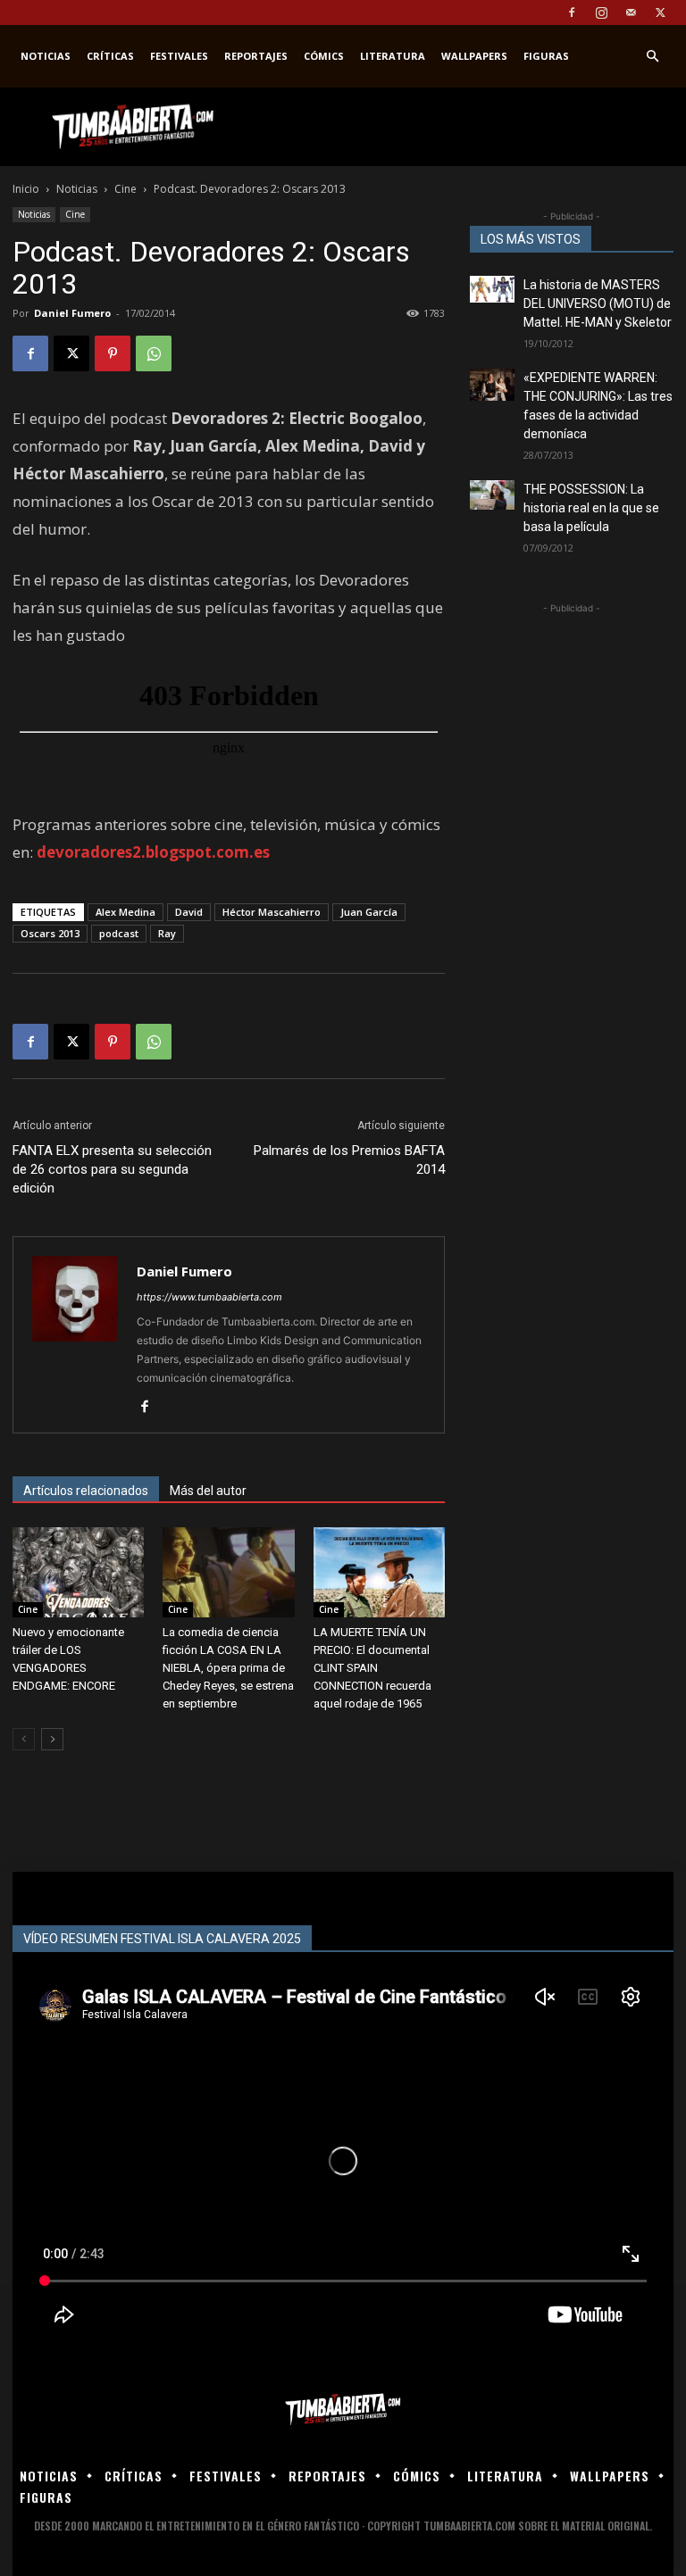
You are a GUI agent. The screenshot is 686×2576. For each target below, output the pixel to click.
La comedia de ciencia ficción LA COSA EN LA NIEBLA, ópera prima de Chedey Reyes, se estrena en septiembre (228, 1668)
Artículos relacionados (86, 1491)
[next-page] (52, 1739)
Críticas (110, 56)
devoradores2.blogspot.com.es (153, 852)
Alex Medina (125, 912)
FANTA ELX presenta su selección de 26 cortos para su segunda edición (112, 1169)
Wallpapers (474, 56)
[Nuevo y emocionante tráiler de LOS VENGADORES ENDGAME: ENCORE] (78, 1572)
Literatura (393, 56)
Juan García (369, 912)
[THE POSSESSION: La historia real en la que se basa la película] (492, 495)
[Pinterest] (113, 353)
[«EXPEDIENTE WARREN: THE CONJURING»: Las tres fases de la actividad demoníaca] (492, 385)
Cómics (324, 56)
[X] (660, 12)
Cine (125, 189)
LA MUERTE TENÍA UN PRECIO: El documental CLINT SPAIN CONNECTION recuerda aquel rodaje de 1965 (372, 1668)
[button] (652, 57)
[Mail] (631, 12)
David (189, 912)
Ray (167, 933)
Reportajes (256, 56)
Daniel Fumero (72, 313)
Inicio (26, 189)
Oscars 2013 (50, 933)
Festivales (179, 56)
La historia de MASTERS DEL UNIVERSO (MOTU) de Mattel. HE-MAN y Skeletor (598, 303)
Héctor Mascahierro (272, 912)
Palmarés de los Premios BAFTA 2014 (349, 1160)
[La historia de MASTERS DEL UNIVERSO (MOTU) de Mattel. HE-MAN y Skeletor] (492, 289)
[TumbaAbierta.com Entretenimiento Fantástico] (343, 2410)
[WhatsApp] (154, 353)
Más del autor (208, 1491)
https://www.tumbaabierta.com (209, 1297)
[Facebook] (572, 12)
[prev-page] (24, 1739)
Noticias (46, 56)
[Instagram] (601, 12)
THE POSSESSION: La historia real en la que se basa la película (591, 508)
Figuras (546, 56)
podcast (119, 933)
